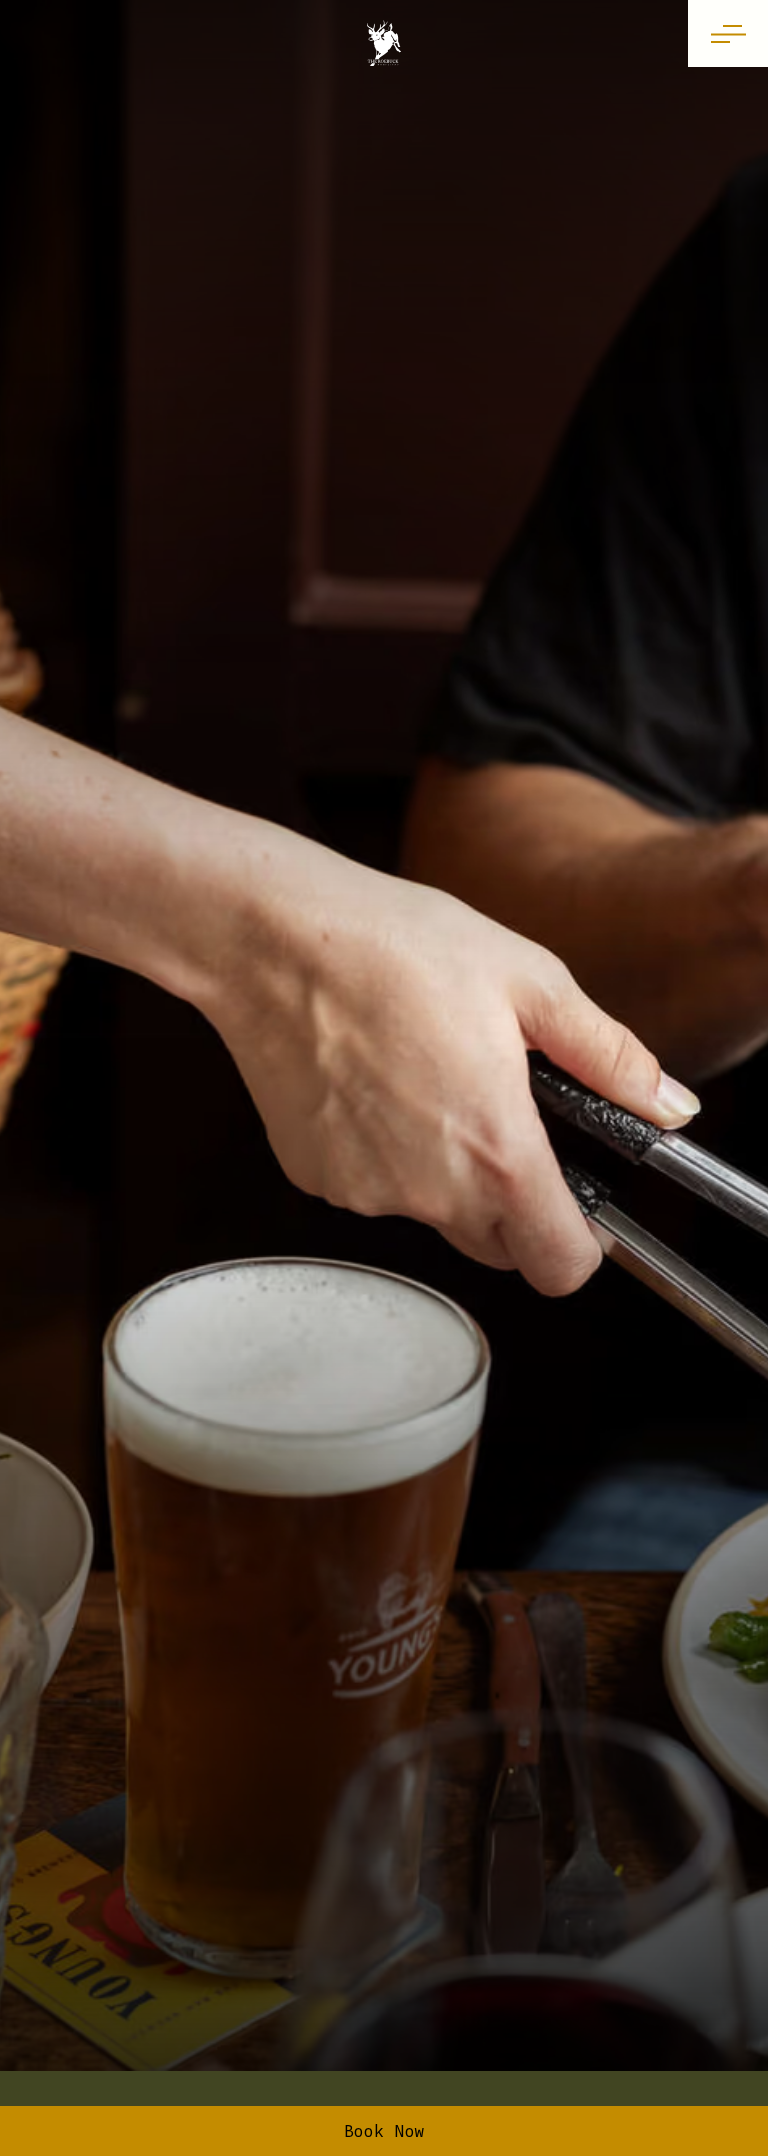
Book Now (384, 2131)
